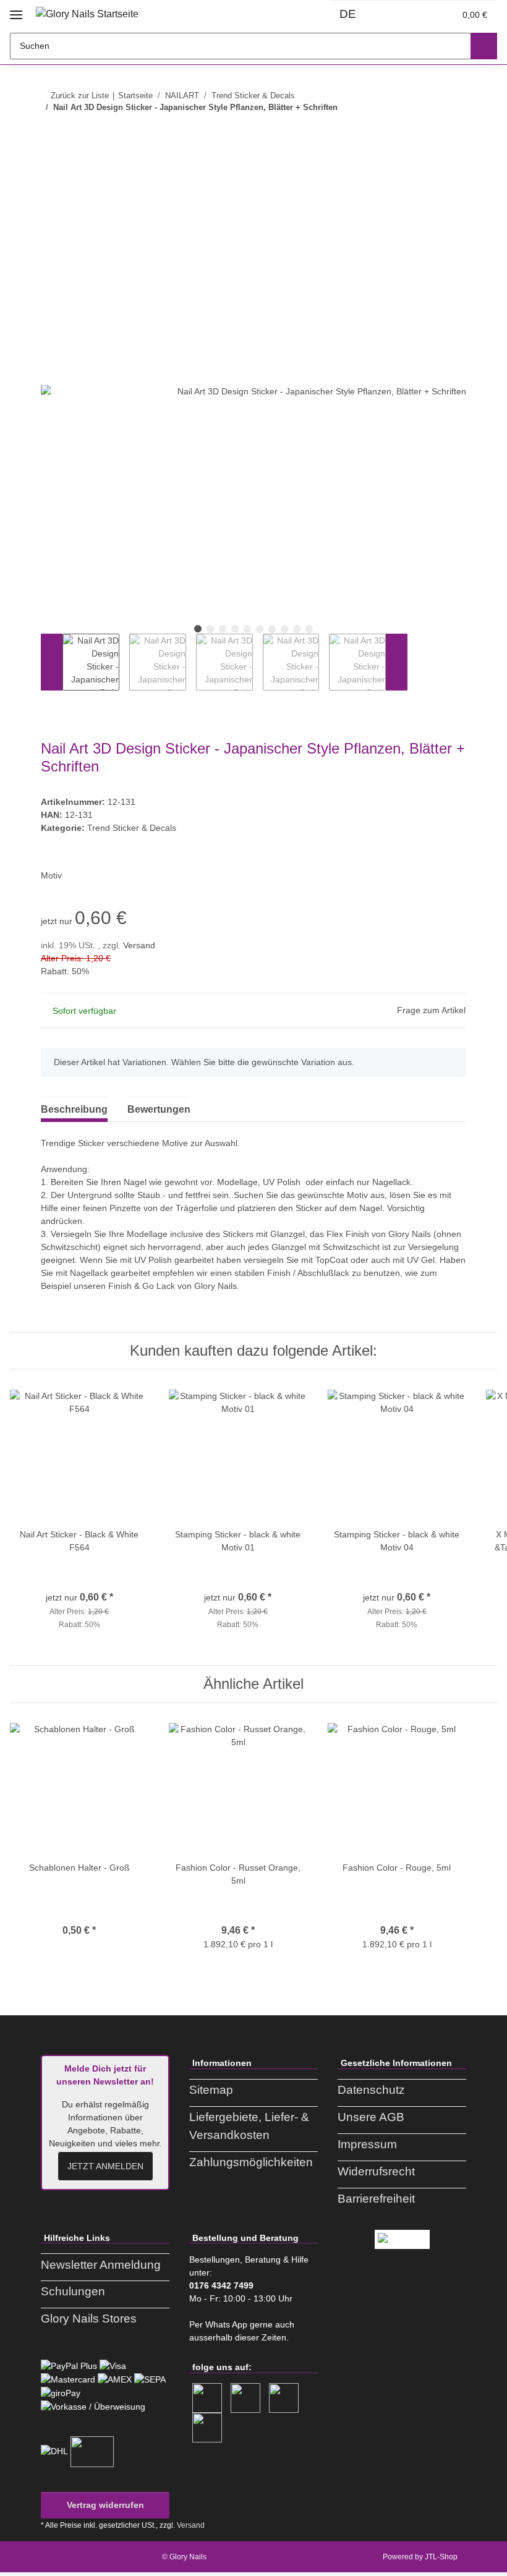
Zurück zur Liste (80, 96)
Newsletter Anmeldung (101, 2265)
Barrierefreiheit (376, 2199)
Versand (139, 945)
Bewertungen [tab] (159, 1109)
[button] (392, 15)
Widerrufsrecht (376, 2171)
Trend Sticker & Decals (132, 828)
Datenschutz (371, 2090)
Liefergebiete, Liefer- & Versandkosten (249, 2126)
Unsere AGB (371, 2117)
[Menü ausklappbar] (16, 10)
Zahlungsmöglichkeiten (251, 2162)
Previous (52, 662)
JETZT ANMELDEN (105, 2166)
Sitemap (211, 2090)
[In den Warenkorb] (51, 172)
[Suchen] (484, 46)
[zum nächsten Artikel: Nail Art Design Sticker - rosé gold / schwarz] (453, 132)
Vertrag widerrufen (105, 2505)
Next (397, 662)
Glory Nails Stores (89, 2319)
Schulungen (73, 2291)
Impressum (367, 2144)
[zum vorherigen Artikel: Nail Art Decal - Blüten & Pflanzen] (426, 132)
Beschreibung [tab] (74, 1109)
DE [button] (348, 14)
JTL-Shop (441, 2557)
